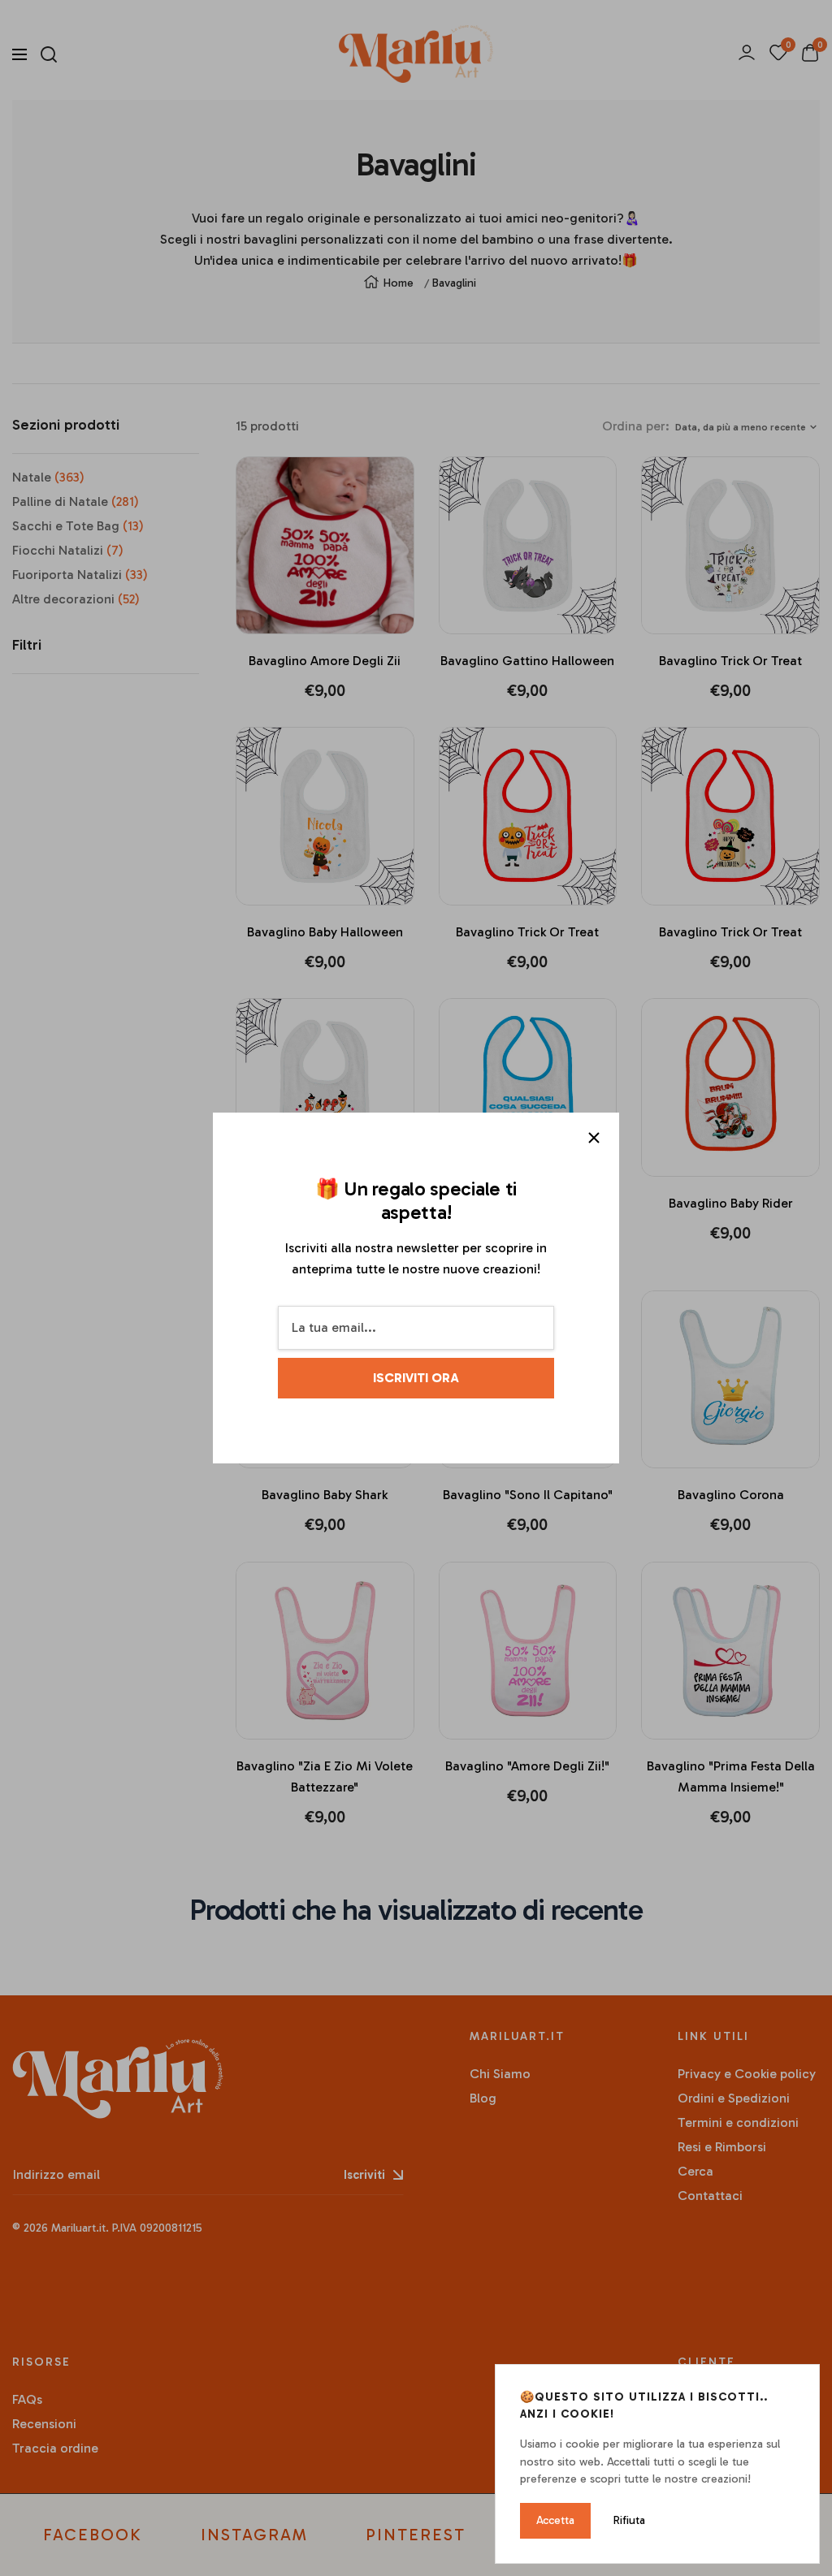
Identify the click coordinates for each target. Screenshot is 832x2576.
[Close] (594, 1138)
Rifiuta (629, 2520)
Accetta (555, 2520)
